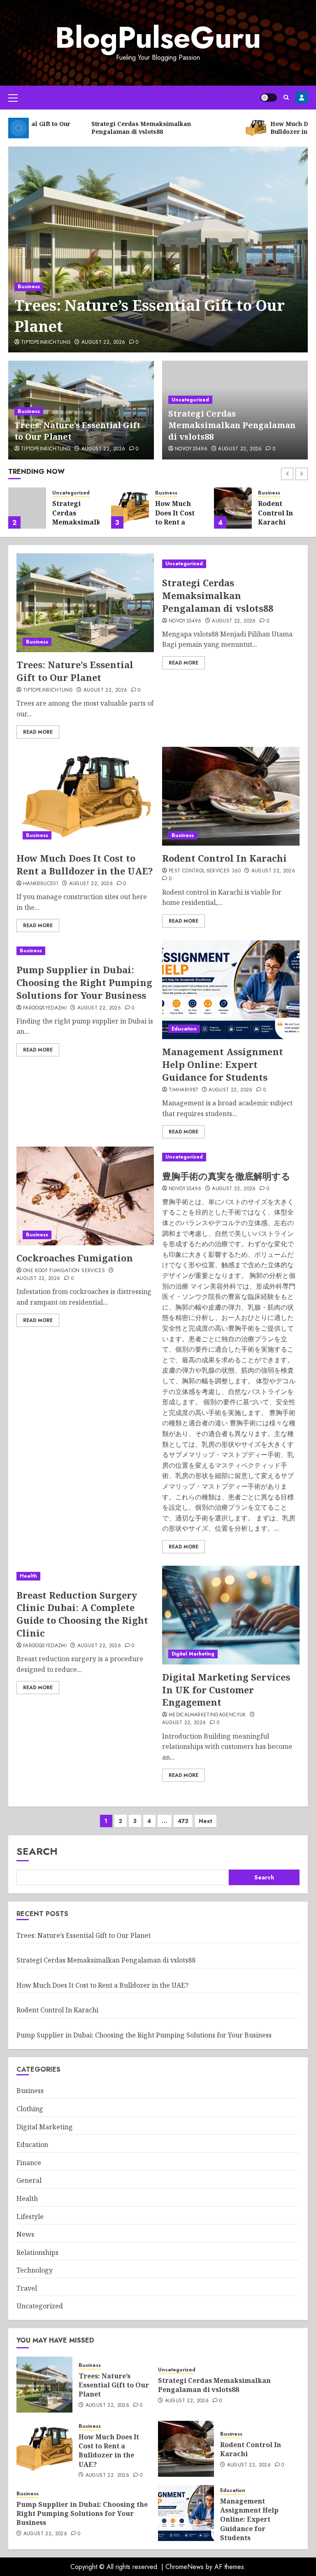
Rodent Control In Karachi (275, 513)
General (29, 2180)
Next (206, 1821)
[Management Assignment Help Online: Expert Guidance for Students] (231, 990)
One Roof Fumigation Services (64, 1271)
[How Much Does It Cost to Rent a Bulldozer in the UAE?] (130, 508)
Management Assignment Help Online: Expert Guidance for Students (223, 1064)
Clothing (30, 2109)
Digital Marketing (193, 1654)
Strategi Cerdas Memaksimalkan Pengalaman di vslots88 (232, 425)
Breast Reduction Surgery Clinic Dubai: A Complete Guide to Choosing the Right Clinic (82, 1614)
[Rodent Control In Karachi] (233, 508)
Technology (35, 2270)
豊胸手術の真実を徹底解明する (226, 1176)
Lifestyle (30, 2217)
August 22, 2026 (103, 343)
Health (28, 1576)
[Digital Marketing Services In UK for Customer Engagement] (231, 1615)
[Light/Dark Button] (269, 98)
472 (183, 1821)
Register (302, 98)
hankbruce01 (41, 884)
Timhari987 (184, 1090)
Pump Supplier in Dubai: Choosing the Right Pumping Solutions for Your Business (84, 982)
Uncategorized (190, 400)
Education (184, 1029)
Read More (38, 732)
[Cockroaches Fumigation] (85, 1196)
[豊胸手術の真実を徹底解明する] (231, 1157)
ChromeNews (185, 2567)
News (25, 2234)
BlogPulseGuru (158, 37)
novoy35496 (191, 449)
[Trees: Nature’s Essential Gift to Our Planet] (158, 249)
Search (37, 1851)
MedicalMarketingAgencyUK (207, 1715)
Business (29, 287)
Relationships (37, 2252)
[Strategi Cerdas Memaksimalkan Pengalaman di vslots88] (27, 508)
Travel (27, 2288)
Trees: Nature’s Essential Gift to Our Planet (150, 316)
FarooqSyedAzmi (45, 1008)
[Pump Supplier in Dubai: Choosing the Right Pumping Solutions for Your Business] (85, 951)
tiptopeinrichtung (46, 343)
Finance (29, 2163)
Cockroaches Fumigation (75, 1258)
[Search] (286, 97)
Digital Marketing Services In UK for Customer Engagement (226, 1690)
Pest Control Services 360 (205, 871)
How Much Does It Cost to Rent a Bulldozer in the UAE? (177, 522)
